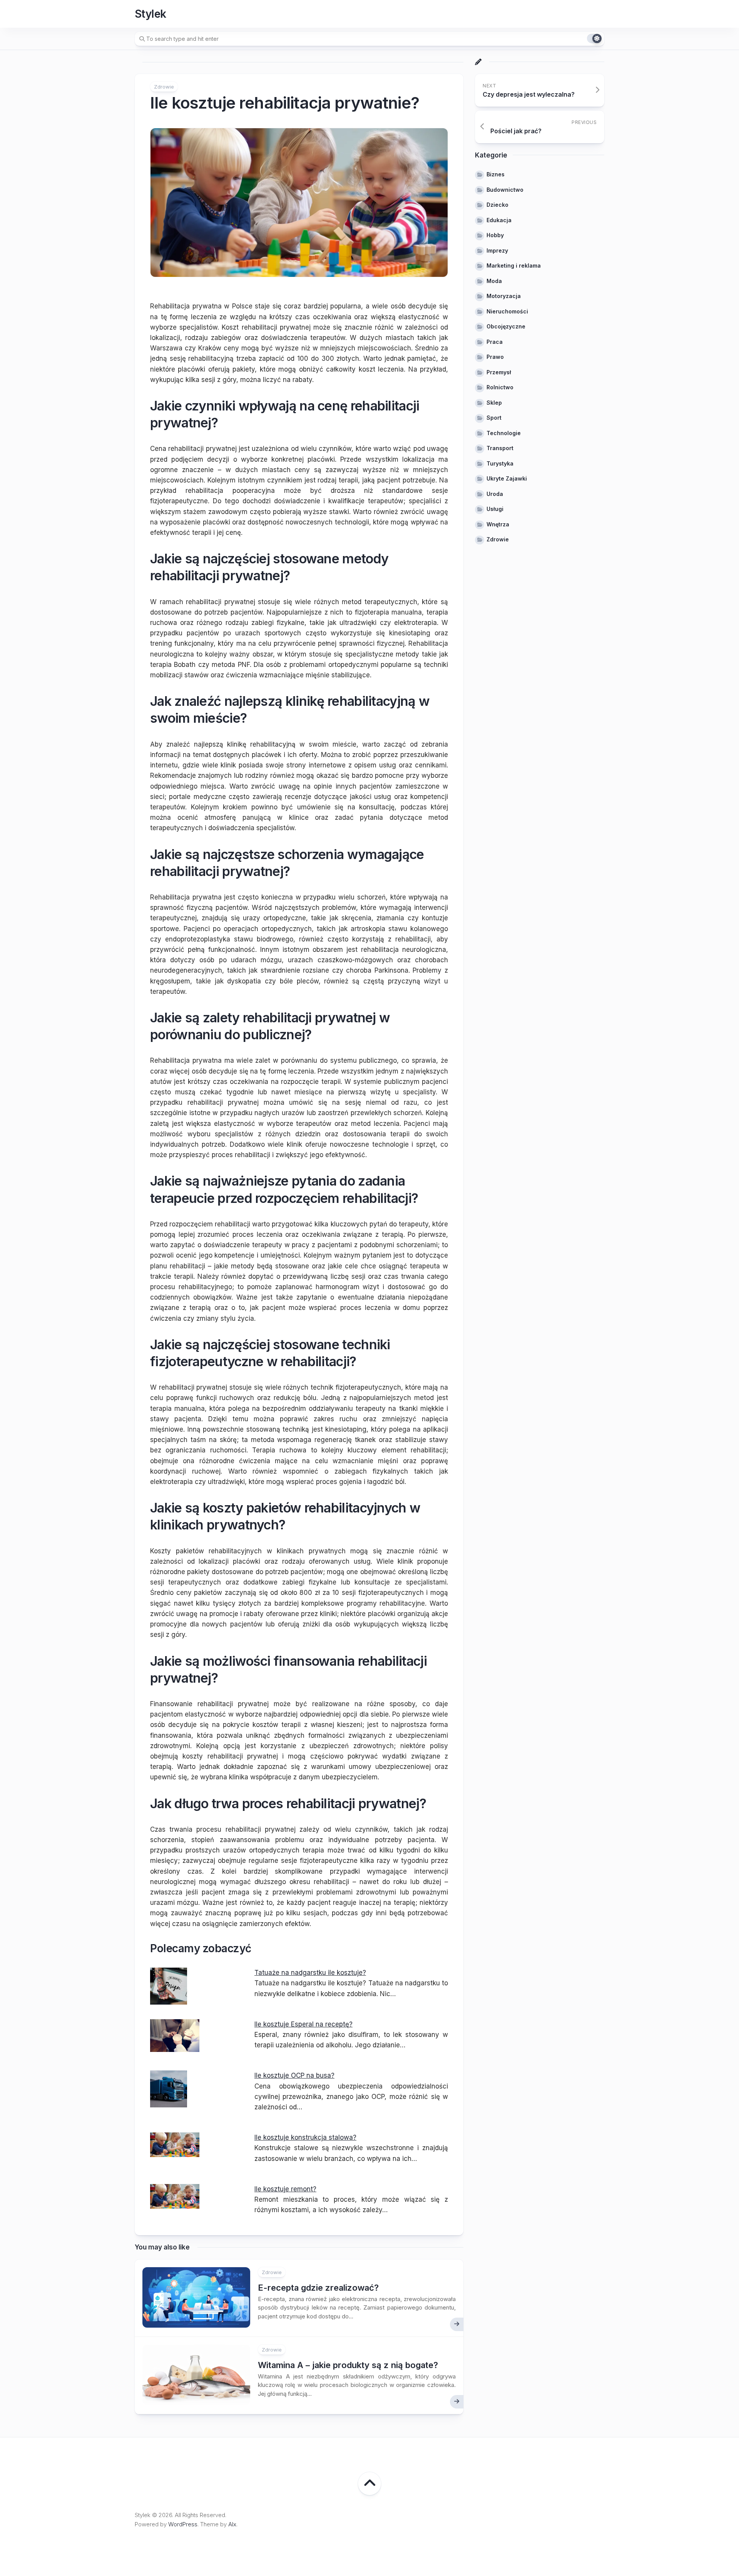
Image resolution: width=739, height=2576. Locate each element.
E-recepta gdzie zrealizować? (318, 2288)
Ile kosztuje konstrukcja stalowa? (305, 2137)
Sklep (494, 403)
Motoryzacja (504, 296)
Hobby (495, 235)
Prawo (495, 357)
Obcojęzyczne (506, 326)
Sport (494, 418)
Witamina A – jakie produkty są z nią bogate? (348, 2365)
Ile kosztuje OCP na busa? (294, 2075)
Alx (232, 2524)
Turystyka (500, 463)
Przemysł (499, 372)
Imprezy (497, 250)
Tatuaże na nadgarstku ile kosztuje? (310, 1973)
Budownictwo (505, 190)
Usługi (495, 509)
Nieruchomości (507, 311)
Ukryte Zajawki (507, 478)
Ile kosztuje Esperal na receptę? (303, 2024)
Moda (494, 281)
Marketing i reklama (514, 265)
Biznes (496, 174)
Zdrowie (164, 87)
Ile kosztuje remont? (285, 2189)
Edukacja (499, 220)
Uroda (495, 494)
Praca (495, 342)
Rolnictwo (500, 387)
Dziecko (497, 205)
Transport (500, 448)
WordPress (183, 2524)
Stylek (150, 14)
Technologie (504, 433)
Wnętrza (498, 524)
